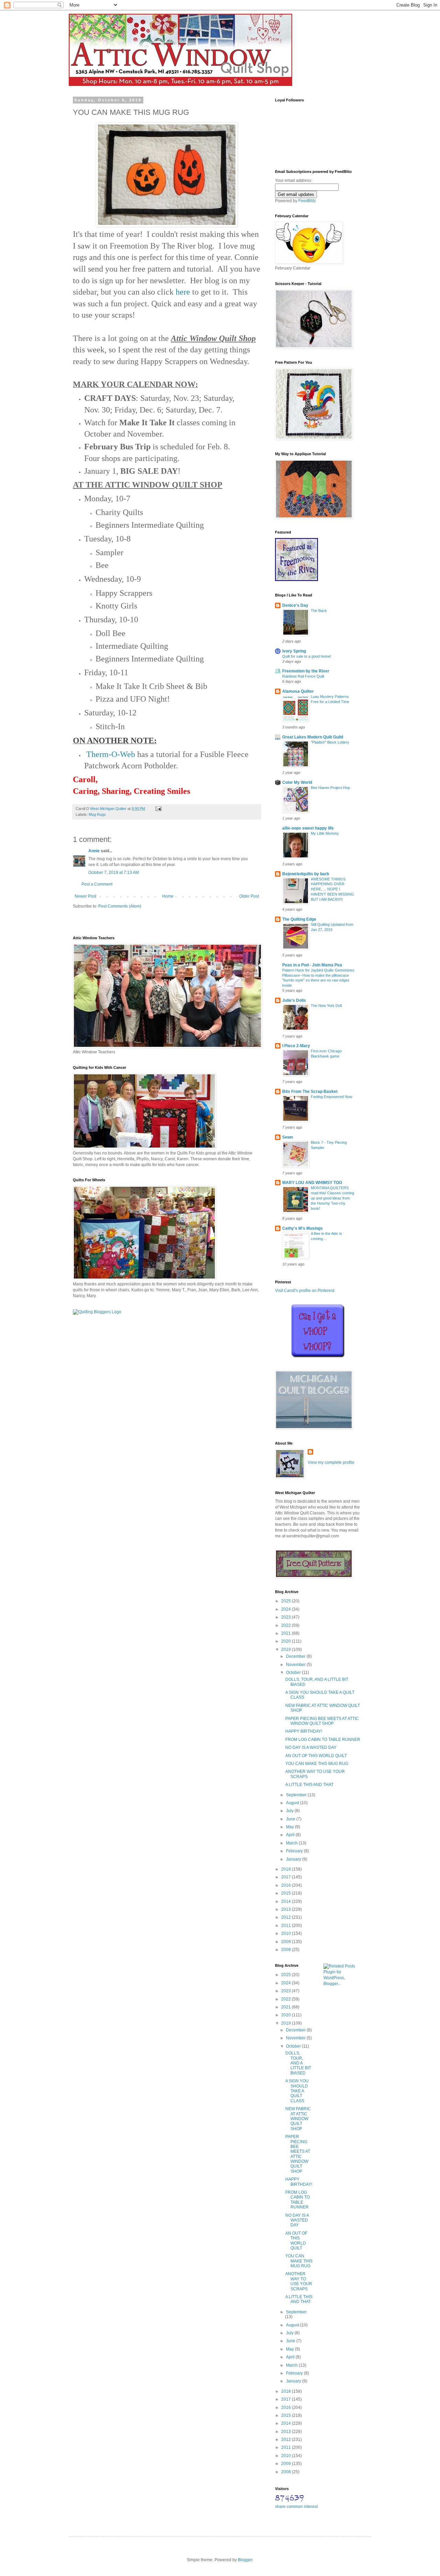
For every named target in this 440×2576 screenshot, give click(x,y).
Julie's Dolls (294, 1000)
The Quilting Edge (299, 919)
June (291, 1819)
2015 (287, 1893)
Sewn (288, 1137)
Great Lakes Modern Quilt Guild (313, 737)
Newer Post (85, 896)
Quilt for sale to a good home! (307, 656)
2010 (287, 1933)
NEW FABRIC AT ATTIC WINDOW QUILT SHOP (298, 2119)
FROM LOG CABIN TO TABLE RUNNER (323, 1740)
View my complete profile (331, 1462)
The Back (319, 611)
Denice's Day (295, 605)
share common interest (296, 2507)
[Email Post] (158, 809)
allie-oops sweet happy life (308, 828)
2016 (287, 1885)
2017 (287, 1877)
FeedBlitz (307, 201)
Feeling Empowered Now (332, 1097)
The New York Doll (326, 1006)
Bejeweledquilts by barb (306, 874)
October (294, 1673)
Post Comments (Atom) (120, 906)
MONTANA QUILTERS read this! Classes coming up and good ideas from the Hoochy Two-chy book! (332, 1198)
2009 (287, 1942)
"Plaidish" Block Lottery (330, 742)
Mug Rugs (97, 814)
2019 (287, 1649)
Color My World (297, 782)
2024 (287, 1609)
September (297, 1795)
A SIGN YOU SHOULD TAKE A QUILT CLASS (297, 2091)
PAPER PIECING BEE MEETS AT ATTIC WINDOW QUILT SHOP (322, 1721)
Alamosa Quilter (298, 691)
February (295, 1851)
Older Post (249, 896)
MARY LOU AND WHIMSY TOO (312, 1183)
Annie (94, 851)
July (290, 1811)
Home (168, 896)
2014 (287, 1901)
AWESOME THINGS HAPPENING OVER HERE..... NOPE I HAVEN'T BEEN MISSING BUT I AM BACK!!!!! (332, 889)
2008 (287, 1950)
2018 (287, 1869)
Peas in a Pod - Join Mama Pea (312, 965)
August (293, 1803)
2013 (287, 1909)
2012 (287, 1917)
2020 (287, 1641)
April (291, 1835)
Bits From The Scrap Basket (310, 1092)
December (296, 1656)
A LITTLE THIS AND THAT (309, 1785)
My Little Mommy (325, 833)
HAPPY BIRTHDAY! (304, 1731)
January (294, 1859)
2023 (287, 1617)
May (290, 1827)
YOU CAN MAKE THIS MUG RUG (317, 1764)
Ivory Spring (294, 651)
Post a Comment (97, 884)
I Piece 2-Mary (296, 1046)
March (292, 1843)
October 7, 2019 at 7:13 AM (114, 873)
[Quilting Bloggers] (97, 1312)
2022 (287, 1625)
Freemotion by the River (306, 671)
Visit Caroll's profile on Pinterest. (305, 1291)
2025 (287, 1601)
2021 (287, 1633)
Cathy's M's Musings (302, 1228)
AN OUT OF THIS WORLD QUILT (316, 1756)
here (184, 292)
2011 (287, 1926)
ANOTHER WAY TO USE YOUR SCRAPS (299, 2281)
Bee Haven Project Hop (330, 788)
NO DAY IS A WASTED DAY (311, 1747)
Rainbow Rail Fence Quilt (303, 676)
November (296, 1665)
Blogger (245, 2560)
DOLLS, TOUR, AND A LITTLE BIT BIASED (298, 2063)
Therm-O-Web (111, 754)
